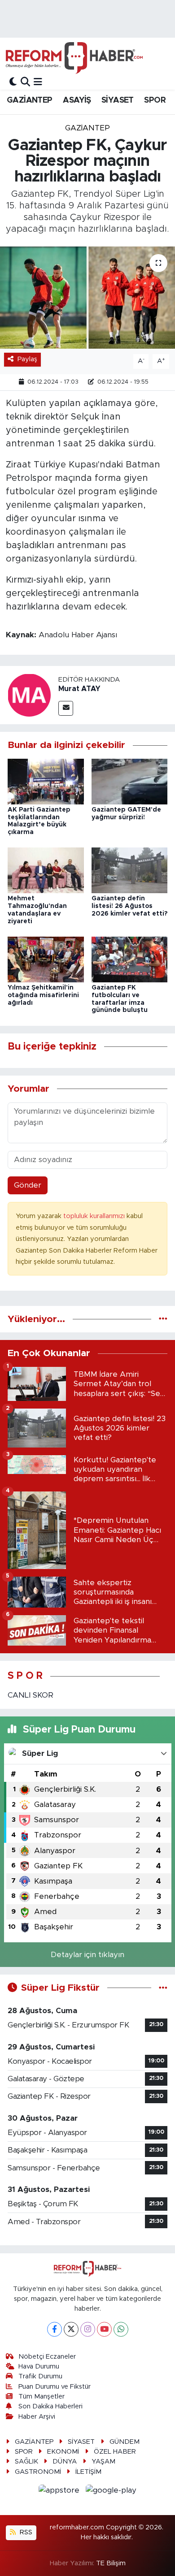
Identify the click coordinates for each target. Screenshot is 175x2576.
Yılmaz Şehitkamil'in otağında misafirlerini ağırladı (43, 995)
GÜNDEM (125, 2442)
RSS (25, 2532)
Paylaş (27, 359)
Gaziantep (87, 128)
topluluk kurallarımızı (95, 1216)
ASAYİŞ (77, 100)
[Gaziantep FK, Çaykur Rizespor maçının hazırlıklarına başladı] (87, 298)
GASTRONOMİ (38, 2472)
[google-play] (111, 2492)
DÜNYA (65, 2461)
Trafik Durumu (40, 2376)
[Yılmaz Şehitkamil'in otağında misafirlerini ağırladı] (46, 959)
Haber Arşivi (37, 2417)
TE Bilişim (111, 2563)
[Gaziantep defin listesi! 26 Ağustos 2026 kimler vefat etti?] (130, 870)
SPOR (155, 100)
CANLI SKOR (31, 1695)
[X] (71, 2329)
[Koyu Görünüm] (13, 82)
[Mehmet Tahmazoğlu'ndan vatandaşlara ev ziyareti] (46, 870)
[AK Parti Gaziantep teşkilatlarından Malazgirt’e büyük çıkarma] (46, 781)
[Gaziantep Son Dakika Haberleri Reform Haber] (74, 58)
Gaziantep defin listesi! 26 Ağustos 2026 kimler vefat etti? (129, 906)
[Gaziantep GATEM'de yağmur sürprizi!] (130, 781)
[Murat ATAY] (29, 695)
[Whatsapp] (121, 2329)
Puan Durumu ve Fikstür (55, 2387)
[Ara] (25, 82)
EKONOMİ (63, 2452)
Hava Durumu (39, 2366)
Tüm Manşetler (42, 2397)
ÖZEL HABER (115, 2452)
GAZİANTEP (30, 100)
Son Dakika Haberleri (50, 2406)
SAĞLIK (26, 2461)
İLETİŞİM (88, 2472)
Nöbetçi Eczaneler (47, 2357)
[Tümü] (163, 1319)
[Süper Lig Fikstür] (163, 1988)
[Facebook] (55, 2329)
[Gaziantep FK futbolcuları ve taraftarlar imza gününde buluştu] (130, 959)
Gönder (28, 1185)
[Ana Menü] (38, 82)
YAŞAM (103, 2461)
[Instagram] (88, 2329)
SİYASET (118, 100)
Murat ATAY (79, 689)
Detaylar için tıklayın (87, 1955)
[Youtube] (104, 2329)
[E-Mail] (66, 708)
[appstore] (60, 2492)
